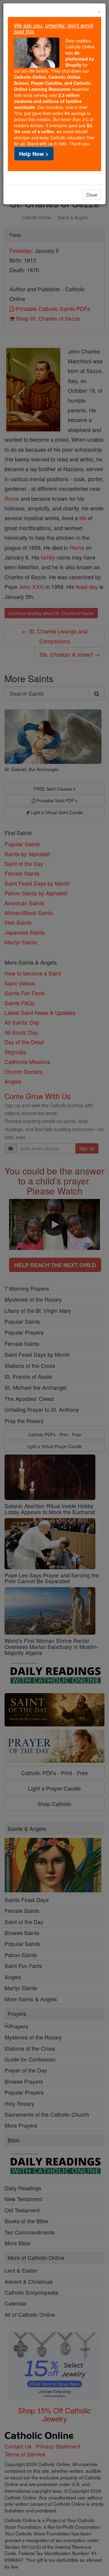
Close (92, 195)
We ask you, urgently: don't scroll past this (54, 28)
